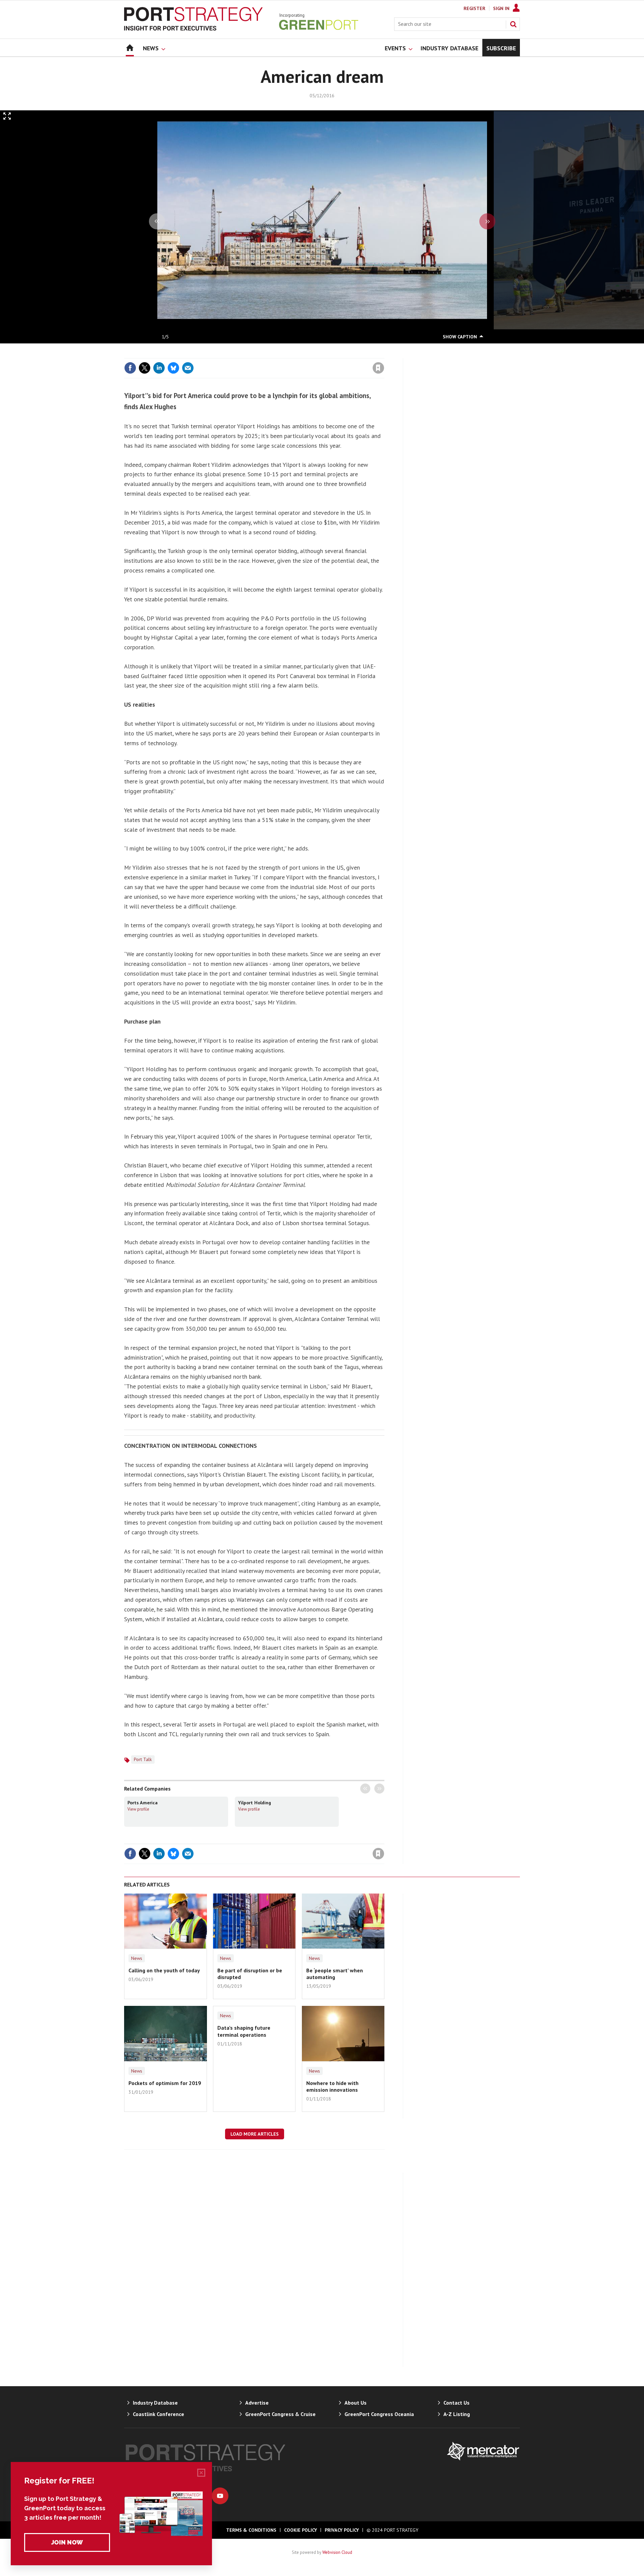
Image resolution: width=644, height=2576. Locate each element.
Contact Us (457, 2403)
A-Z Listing (457, 2414)
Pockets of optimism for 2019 (165, 2083)
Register (474, 8)
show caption (460, 337)
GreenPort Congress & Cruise (280, 2414)
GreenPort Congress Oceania (379, 2414)
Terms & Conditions (251, 2530)
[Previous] (157, 221)
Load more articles (255, 2134)
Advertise (257, 2403)
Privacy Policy (342, 2530)
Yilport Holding (255, 1803)
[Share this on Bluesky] (173, 368)
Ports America (143, 1803)
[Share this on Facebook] (130, 368)
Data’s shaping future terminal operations (244, 2031)
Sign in (300, 354)
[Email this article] (188, 368)
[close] (384, 354)
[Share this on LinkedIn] (159, 368)
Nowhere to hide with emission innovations (332, 2086)
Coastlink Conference (158, 2414)
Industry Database (155, 2403)
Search (513, 24)
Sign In (501, 8)
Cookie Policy (301, 2530)
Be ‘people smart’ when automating (335, 1974)
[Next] (487, 221)
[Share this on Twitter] (145, 368)
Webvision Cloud (337, 2552)
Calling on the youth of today (164, 1970)
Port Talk (143, 1759)
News (137, 1958)
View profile (138, 1809)
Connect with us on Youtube (220, 2496)
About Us (356, 2403)
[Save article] (378, 368)
